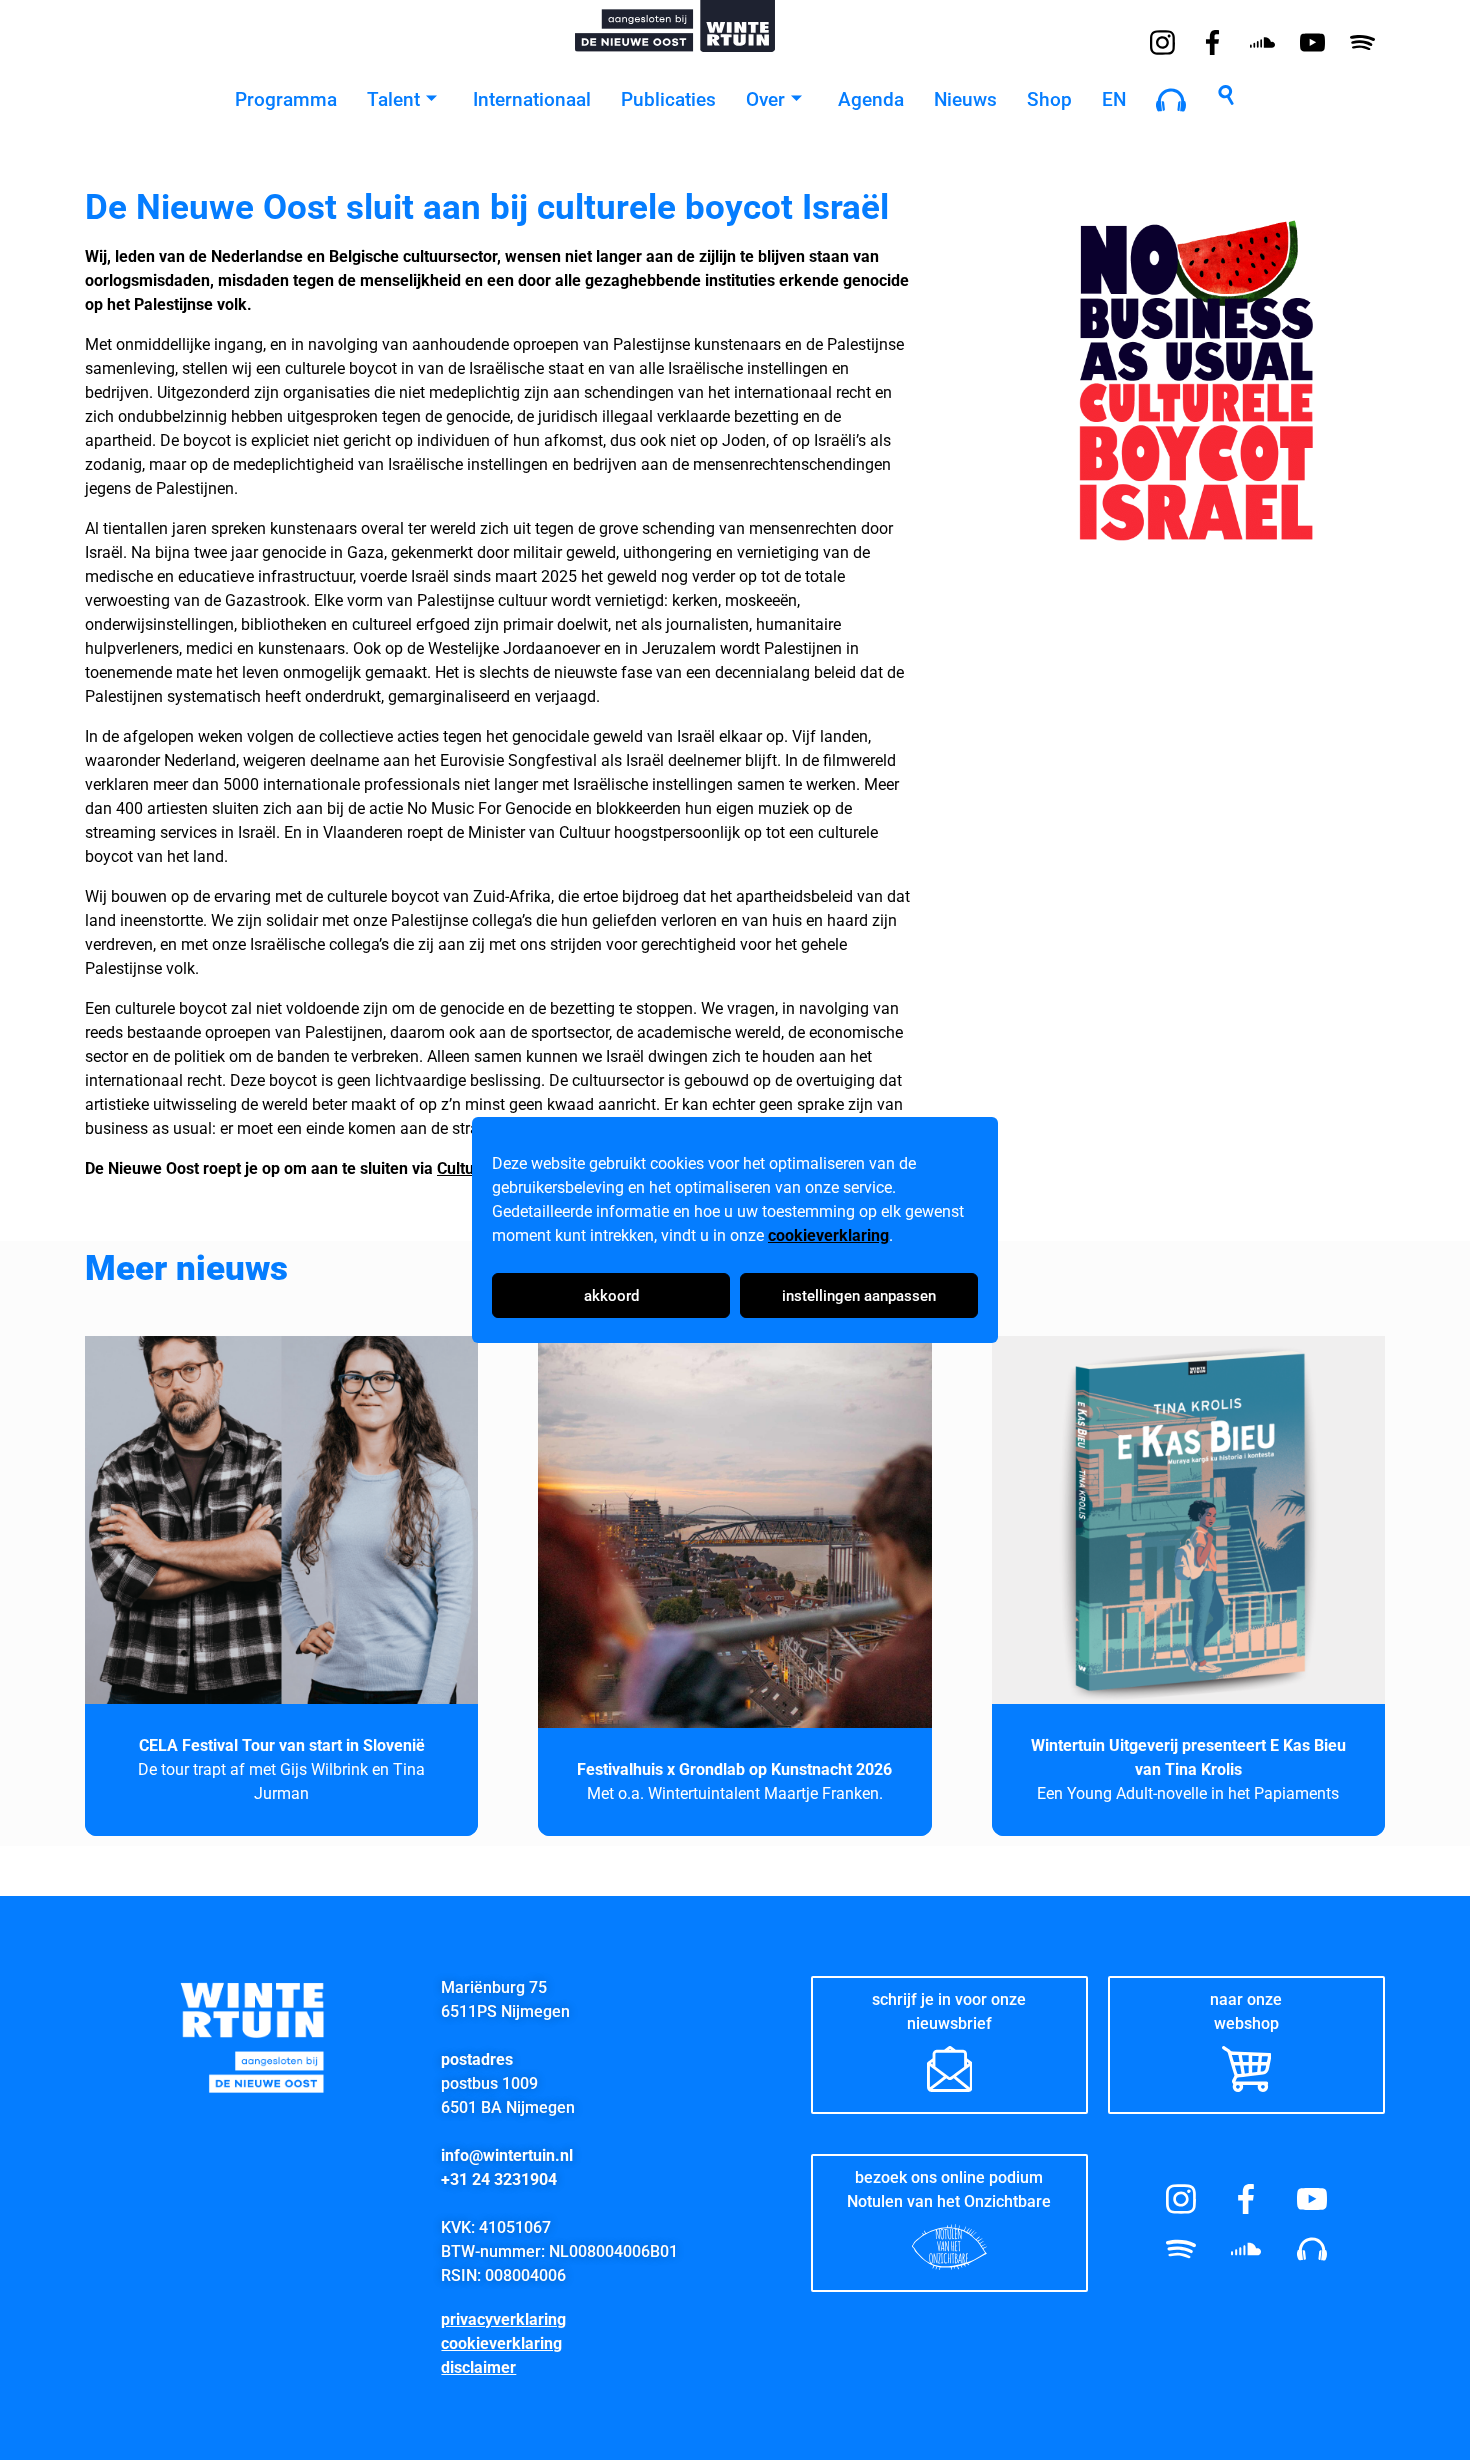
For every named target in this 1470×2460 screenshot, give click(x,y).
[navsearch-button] (1226, 100)
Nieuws (965, 99)
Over (765, 99)
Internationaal (532, 99)
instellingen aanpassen (859, 1296)
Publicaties (668, 99)
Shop (1049, 99)
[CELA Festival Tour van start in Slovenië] (281, 1532)
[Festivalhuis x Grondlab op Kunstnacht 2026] (734, 1532)
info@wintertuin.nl (507, 2155)
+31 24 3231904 (499, 2179)
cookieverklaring (828, 1235)
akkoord (611, 1296)
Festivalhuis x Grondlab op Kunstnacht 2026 (734, 1769)
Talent (393, 99)
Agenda (871, 99)
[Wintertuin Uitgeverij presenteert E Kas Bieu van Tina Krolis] (1188, 1532)
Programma (286, 99)
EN (1114, 99)
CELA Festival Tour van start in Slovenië (282, 1745)
